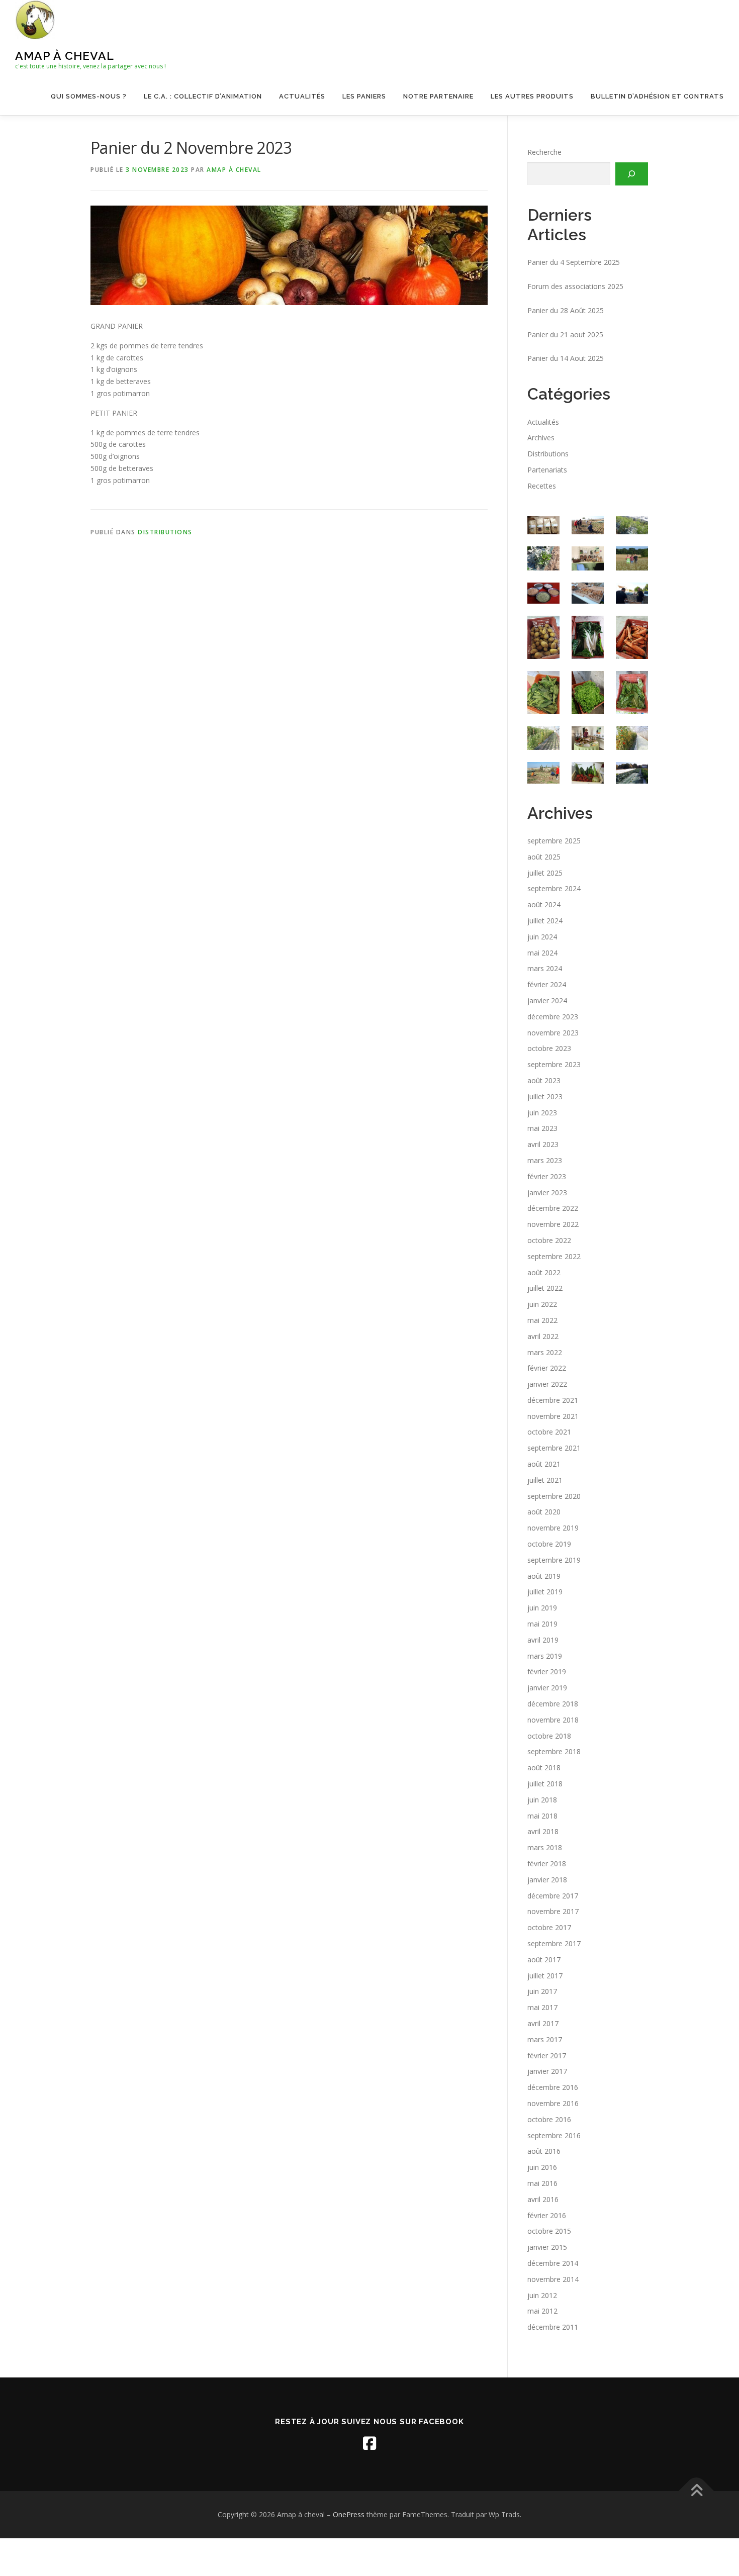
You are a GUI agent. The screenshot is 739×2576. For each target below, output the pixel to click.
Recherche (544, 152)
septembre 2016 (554, 2135)
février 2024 (547, 984)
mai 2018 (542, 1816)
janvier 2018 (547, 1880)
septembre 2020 (554, 1496)
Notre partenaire (438, 96)
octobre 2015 (549, 2231)
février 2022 (547, 1368)
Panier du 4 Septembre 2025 (574, 262)
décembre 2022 (553, 1208)
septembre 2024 (554, 888)
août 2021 (544, 1464)
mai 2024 (542, 953)
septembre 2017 (554, 1943)
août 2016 (544, 2151)
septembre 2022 (554, 1256)
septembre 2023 (554, 1064)
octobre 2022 (549, 1240)
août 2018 (544, 1768)
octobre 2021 (549, 1432)
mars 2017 (545, 2039)
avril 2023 (543, 1144)
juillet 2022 (545, 1288)
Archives (541, 438)
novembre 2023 (553, 1033)
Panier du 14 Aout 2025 (566, 358)
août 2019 (544, 1576)
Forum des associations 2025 (575, 286)
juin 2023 (542, 1113)
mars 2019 (545, 1656)
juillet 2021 (545, 1480)
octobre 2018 (549, 1736)
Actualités (302, 96)
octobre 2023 (549, 1048)
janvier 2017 (547, 2071)
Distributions (165, 532)
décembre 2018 (553, 1704)
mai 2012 (542, 2311)
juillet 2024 (545, 921)
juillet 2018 (545, 1784)
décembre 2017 (553, 1896)
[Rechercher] (632, 174)
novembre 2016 (553, 2103)
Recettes (542, 486)
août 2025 (544, 857)
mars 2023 (545, 1160)
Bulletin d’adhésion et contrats (657, 96)
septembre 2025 (554, 841)
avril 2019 (543, 1640)
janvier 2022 (547, 1384)
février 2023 (547, 1176)
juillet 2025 (545, 873)
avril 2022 (543, 1336)
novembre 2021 (553, 1416)
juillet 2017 (545, 1976)
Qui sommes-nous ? (89, 96)
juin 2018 (542, 1800)
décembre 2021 (553, 1400)
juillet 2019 (545, 1592)
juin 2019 (542, 1608)
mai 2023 (542, 1128)
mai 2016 (542, 2183)
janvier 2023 (547, 1192)
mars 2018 (545, 1847)
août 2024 (544, 904)
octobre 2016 (549, 2119)
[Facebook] (369, 2443)
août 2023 (544, 1080)
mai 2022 (542, 1320)
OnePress (349, 2514)
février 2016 (547, 2215)
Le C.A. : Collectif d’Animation (203, 96)
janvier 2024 (547, 1000)
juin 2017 (542, 1991)
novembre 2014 (553, 2279)
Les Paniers (364, 96)
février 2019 (547, 1672)
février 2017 (547, 2056)
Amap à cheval (65, 56)
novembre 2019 (553, 1528)
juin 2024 (542, 937)
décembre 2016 (553, 2087)
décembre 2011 (553, 2327)
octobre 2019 (549, 1544)
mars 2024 (545, 968)
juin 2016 (542, 2167)
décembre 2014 (553, 2263)
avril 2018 (543, 1831)
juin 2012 (542, 2295)
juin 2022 (542, 1304)
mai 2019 (542, 1624)
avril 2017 (543, 2023)
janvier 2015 (547, 2247)
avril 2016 (543, 2199)
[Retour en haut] (697, 2491)
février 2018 (547, 1864)
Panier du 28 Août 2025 (566, 310)
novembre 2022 (553, 1224)
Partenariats (547, 470)
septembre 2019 (554, 1560)
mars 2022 (545, 1352)
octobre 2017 (549, 1927)
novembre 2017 (553, 1911)
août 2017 (544, 1960)
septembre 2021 (554, 1448)
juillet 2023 (545, 1096)
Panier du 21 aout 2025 (565, 335)
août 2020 (544, 1512)
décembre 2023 (553, 1017)
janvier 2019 (547, 1688)
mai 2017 (542, 2007)
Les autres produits (532, 96)
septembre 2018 (554, 1751)
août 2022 (544, 1272)
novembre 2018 (553, 1720)
